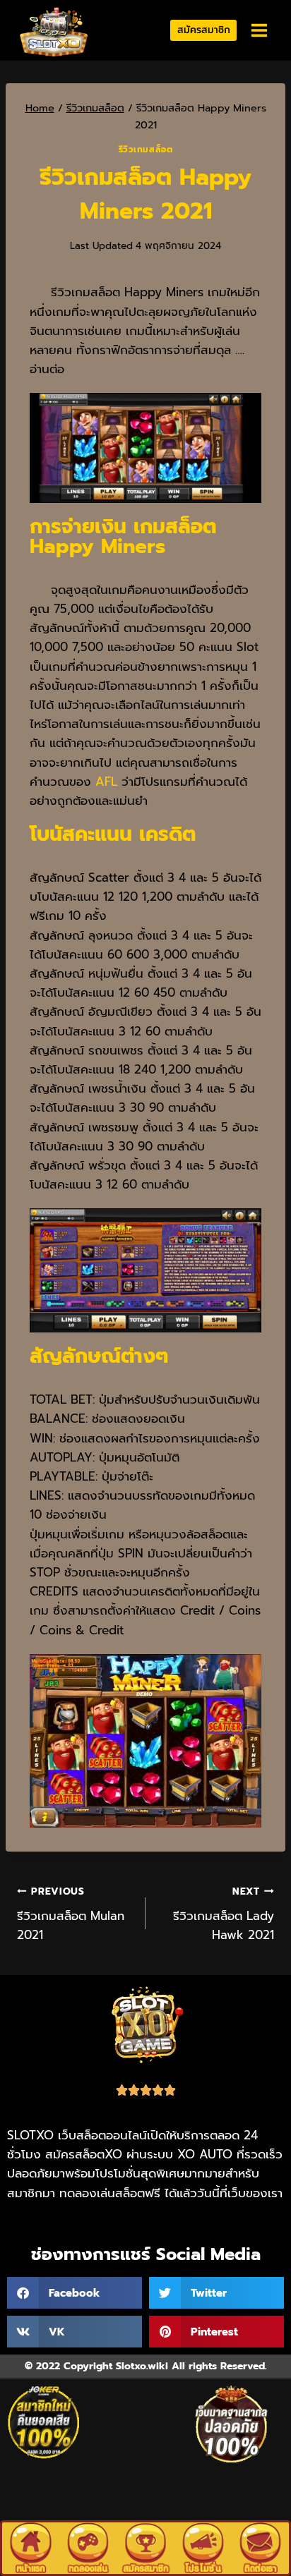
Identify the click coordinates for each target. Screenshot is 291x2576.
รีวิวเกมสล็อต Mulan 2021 (71, 1914)
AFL (104, 782)
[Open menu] (259, 31)
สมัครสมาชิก (204, 30)
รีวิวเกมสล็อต (146, 150)
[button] (75, 2293)
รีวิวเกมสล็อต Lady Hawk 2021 (224, 1914)
